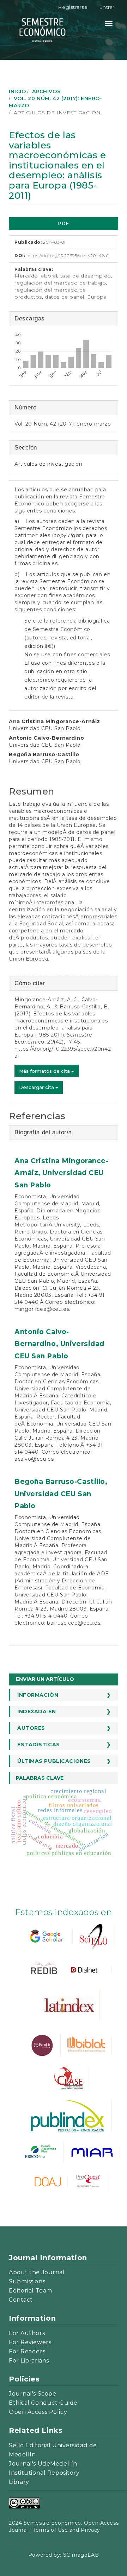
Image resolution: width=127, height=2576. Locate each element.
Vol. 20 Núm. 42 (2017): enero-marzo (63, 424)
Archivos (46, 91)
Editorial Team (31, 2291)
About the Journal (37, 2272)
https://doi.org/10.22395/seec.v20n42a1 (68, 256)
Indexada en (37, 1711)
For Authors (27, 2333)
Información (38, 1695)
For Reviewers (30, 2342)
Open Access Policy (38, 2412)
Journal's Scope (32, 2394)
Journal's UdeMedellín (43, 2464)
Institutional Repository (44, 2473)
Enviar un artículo (45, 1679)
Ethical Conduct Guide (43, 2403)
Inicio (17, 91)
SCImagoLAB (81, 2555)
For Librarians (29, 2361)
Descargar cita (37, 1087)
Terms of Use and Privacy (67, 2530)
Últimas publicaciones (54, 1761)
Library (19, 2482)
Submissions (27, 2281)
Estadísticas (39, 1745)
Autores (31, 1728)
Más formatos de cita (45, 1071)
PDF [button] (64, 223)
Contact (21, 2300)
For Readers (27, 2351)
